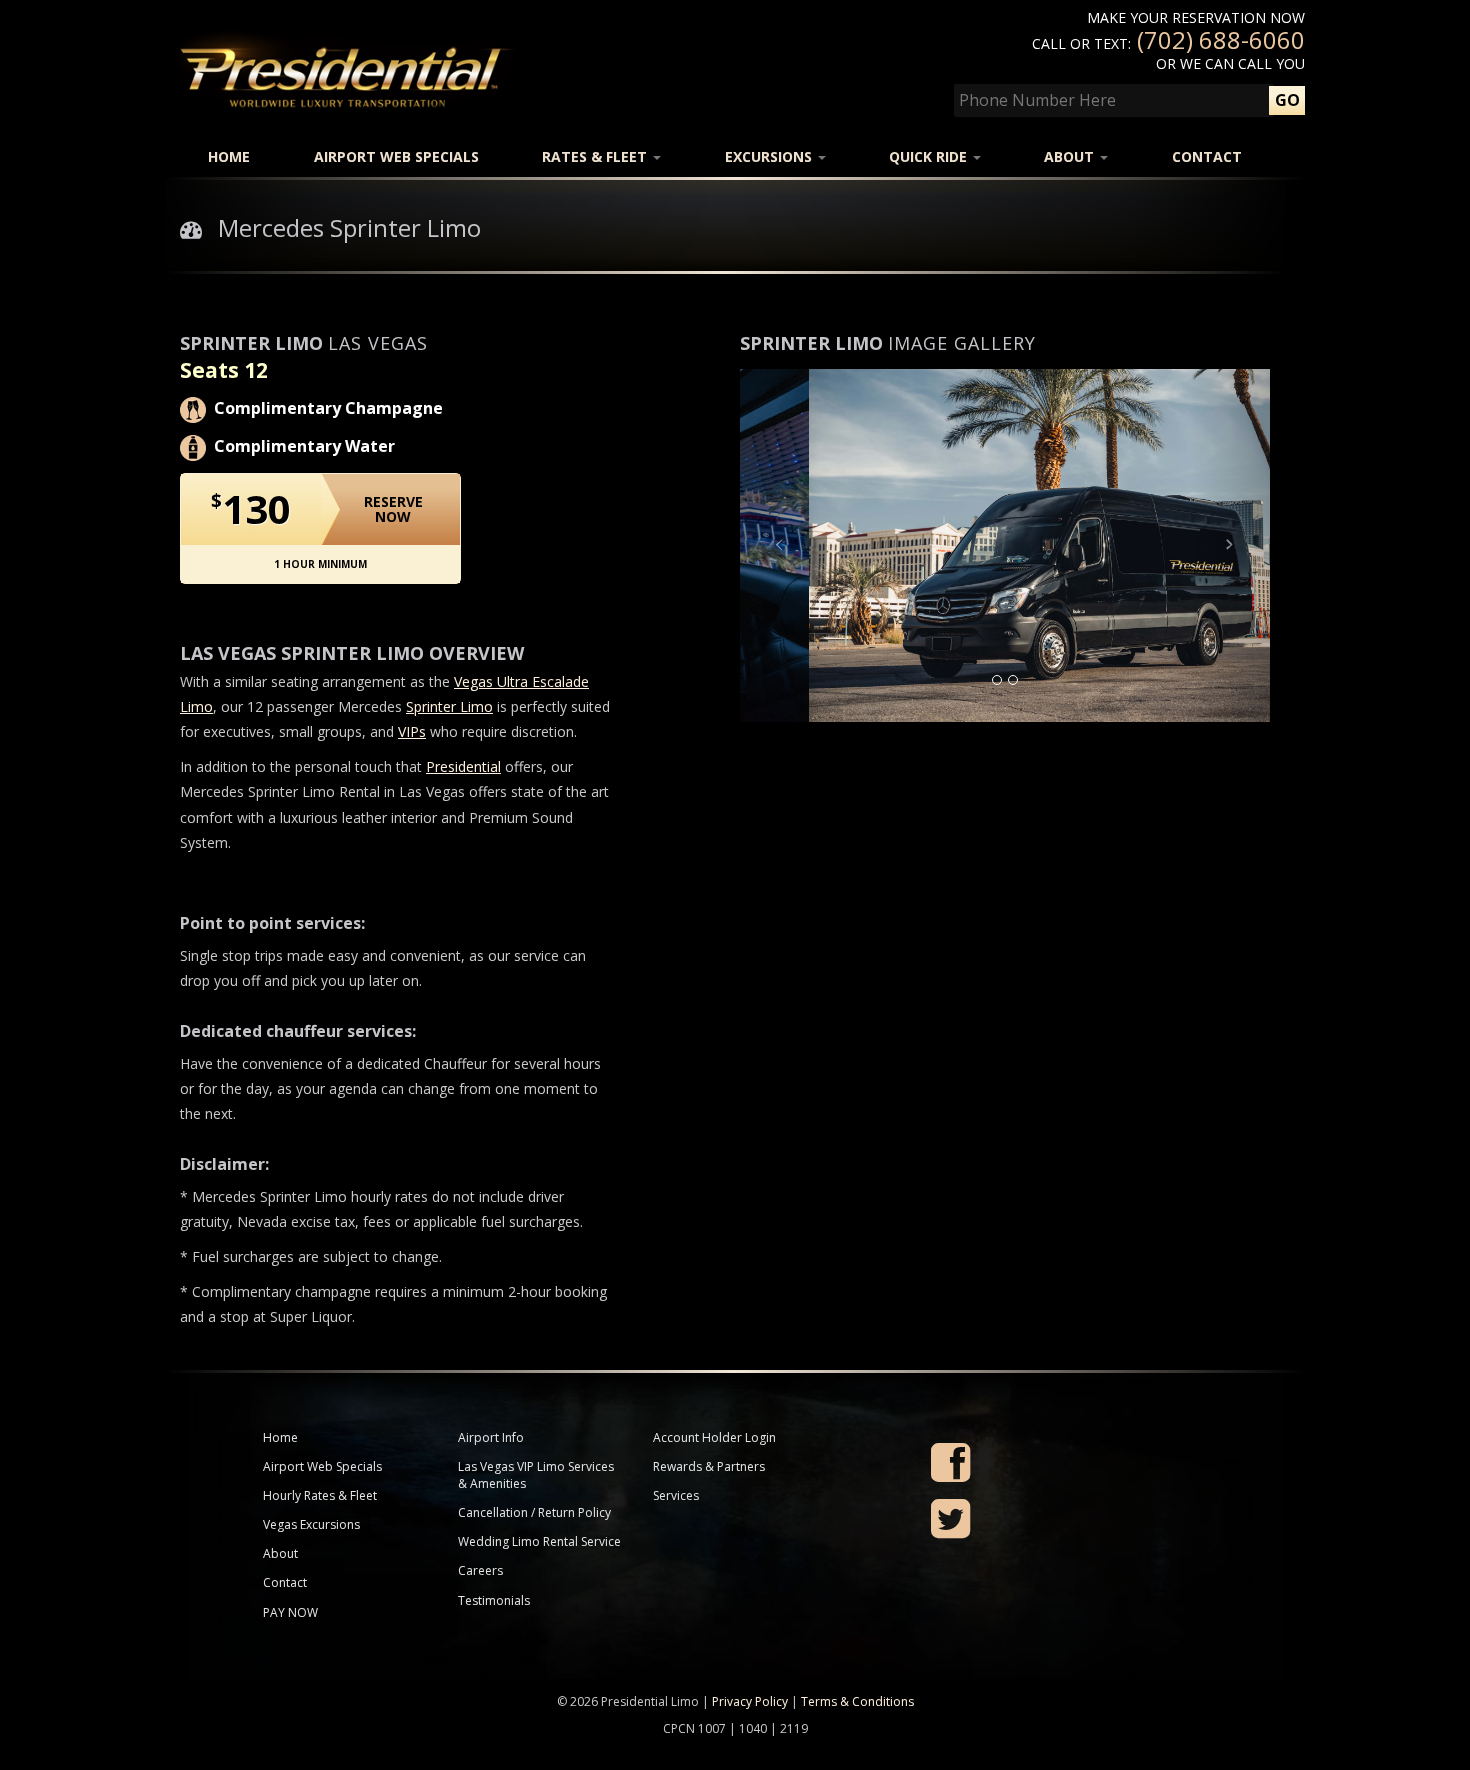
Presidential (463, 766)
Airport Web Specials (396, 156)
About (1071, 156)
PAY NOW (290, 1612)
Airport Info (491, 1437)
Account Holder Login (714, 1437)
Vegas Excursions (311, 1524)
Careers (480, 1570)
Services (676, 1495)
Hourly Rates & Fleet (320, 1495)
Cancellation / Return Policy (534, 1512)
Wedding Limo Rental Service (539, 1541)
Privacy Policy (750, 1701)
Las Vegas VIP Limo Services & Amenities (536, 1475)
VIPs (412, 731)
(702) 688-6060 (1221, 39)
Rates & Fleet (596, 156)
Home (229, 156)
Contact (1207, 156)
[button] (780, 545)
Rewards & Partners (709, 1466)
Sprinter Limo (449, 706)
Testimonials (494, 1600)
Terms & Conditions (857, 1701)
